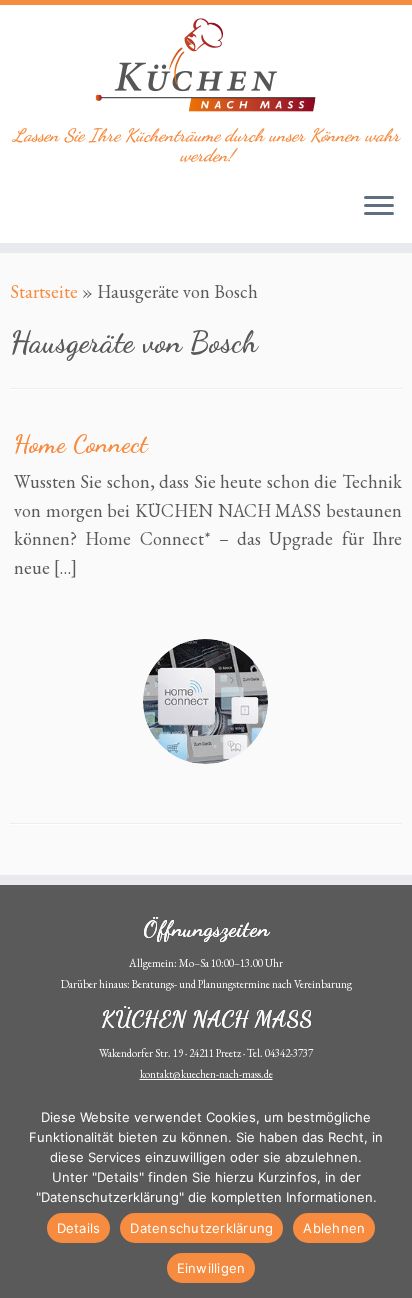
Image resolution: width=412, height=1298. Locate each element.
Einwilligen (211, 1268)
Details (79, 1228)
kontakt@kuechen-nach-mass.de (206, 1074)
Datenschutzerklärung (201, 1228)
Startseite (44, 291)
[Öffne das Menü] (379, 207)
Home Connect (81, 443)
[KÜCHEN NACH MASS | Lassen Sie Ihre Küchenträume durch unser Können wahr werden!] (206, 65)
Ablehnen (334, 1228)
